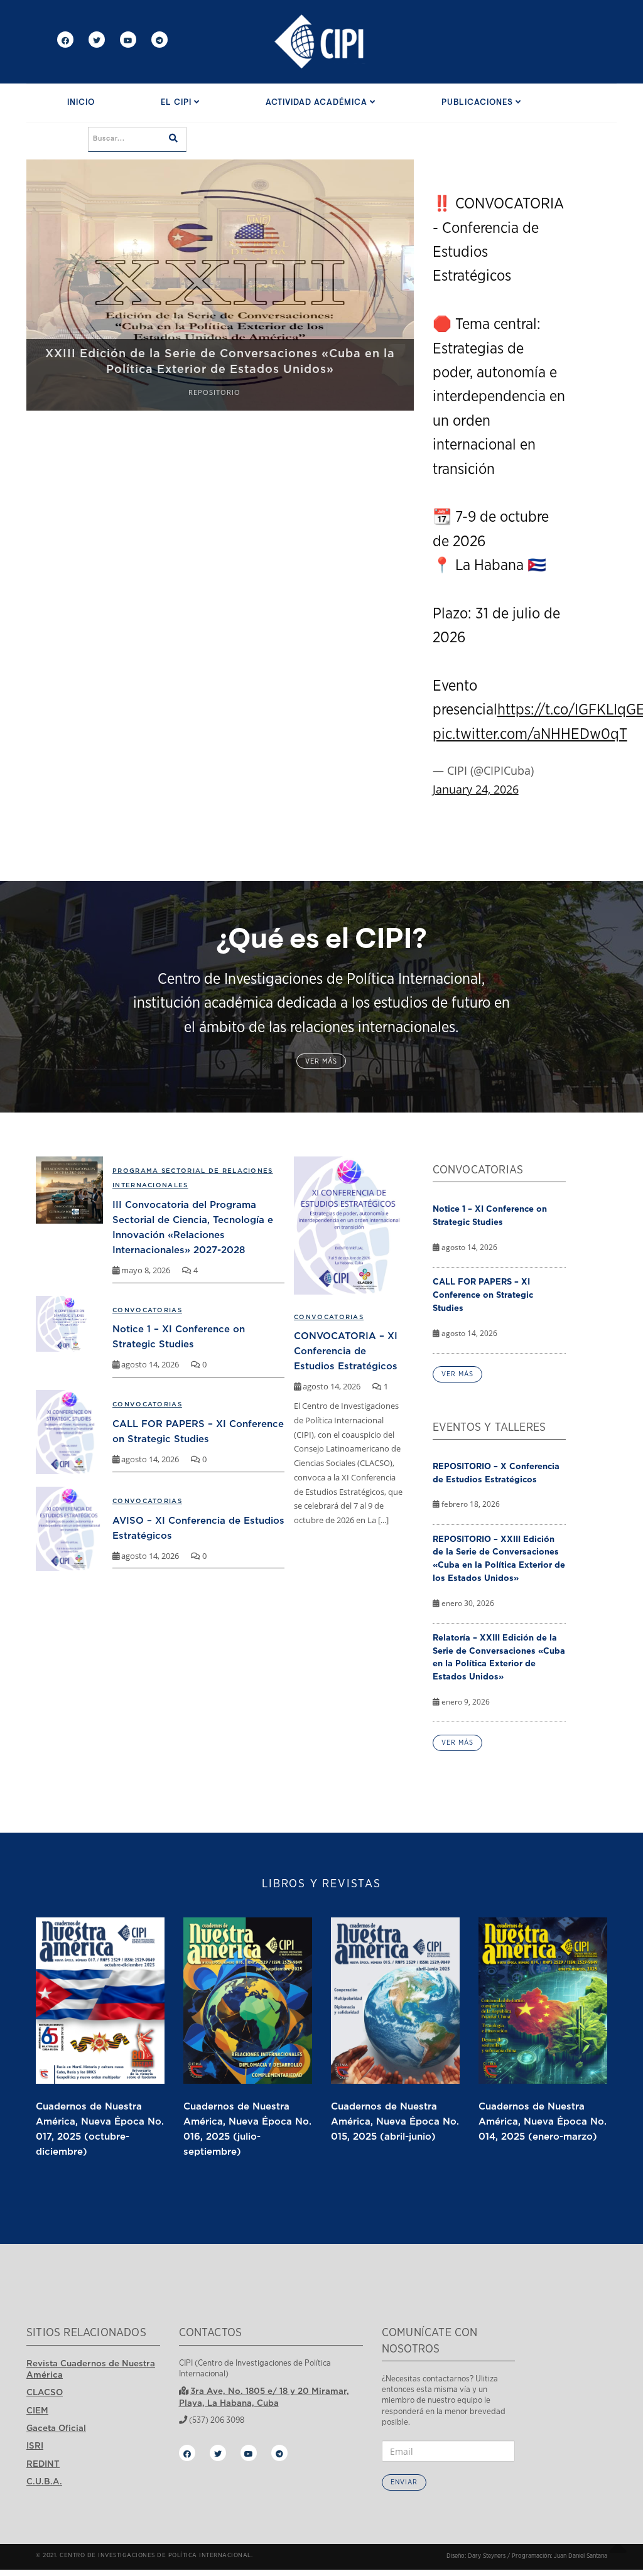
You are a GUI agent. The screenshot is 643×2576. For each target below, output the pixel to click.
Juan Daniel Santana (581, 2556)
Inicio (81, 103)
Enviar (404, 2482)
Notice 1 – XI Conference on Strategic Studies (490, 1215)
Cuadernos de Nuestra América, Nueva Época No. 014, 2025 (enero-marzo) (543, 2121)
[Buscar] (173, 139)
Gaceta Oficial (56, 2428)
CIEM (37, 2410)
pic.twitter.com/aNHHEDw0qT (530, 735)
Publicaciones (478, 103)
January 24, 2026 (476, 789)
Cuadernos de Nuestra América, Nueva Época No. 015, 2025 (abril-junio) (395, 2121)
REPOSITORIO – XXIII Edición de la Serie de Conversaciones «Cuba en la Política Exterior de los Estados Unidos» (499, 1558)
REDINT (43, 2464)
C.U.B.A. (44, 2481)
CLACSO (45, 2392)
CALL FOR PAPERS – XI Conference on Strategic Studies (483, 1295)
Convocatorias (329, 1317)
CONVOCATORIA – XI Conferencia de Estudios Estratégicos (346, 1350)
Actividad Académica (318, 103)
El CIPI (177, 103)
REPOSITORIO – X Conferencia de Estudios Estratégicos (496, 1473)
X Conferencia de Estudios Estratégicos (220, 369)
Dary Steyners (487, 2556)
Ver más (321, 1061)
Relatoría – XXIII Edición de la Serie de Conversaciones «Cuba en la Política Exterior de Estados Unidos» (499, 1657)
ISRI (35, 2445)
